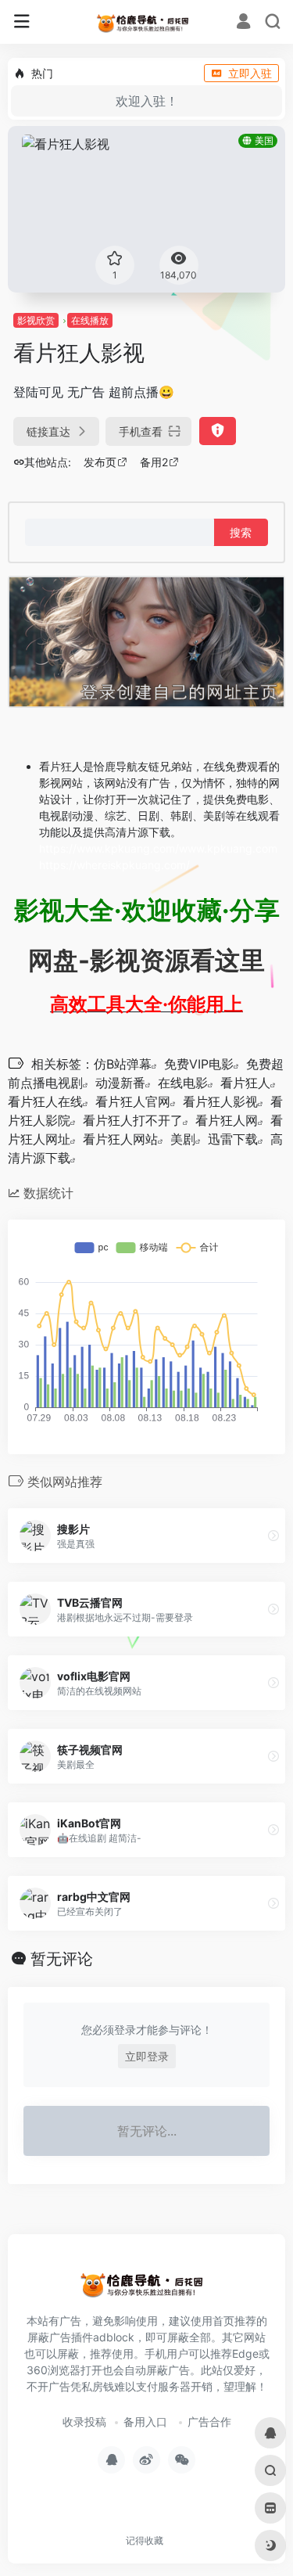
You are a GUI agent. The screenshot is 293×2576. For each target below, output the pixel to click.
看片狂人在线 (45, 1101)
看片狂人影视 (220, 1101)
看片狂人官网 (133, 1101)
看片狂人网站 (120, 1139)
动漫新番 (120, 1083)
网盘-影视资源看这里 (146, 960)
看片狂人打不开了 (133, 1120)
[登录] (243, 23)
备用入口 (145, 2422)
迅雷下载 (233, 1139)
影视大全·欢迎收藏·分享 (147, 910)
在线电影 (183, 1083)
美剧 (183, 1139)
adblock (114, 2337)
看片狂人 (245, 1083)
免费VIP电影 (199, 1064)
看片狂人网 (227, 1120)
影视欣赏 (36, 320)
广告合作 (209, 2422)
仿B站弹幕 (123, 1064)
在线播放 (90, 320)
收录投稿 (84, 2422)
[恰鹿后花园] (146, 22)
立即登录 (147, 2056)
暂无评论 (62, 1959)
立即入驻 (250, 73)
